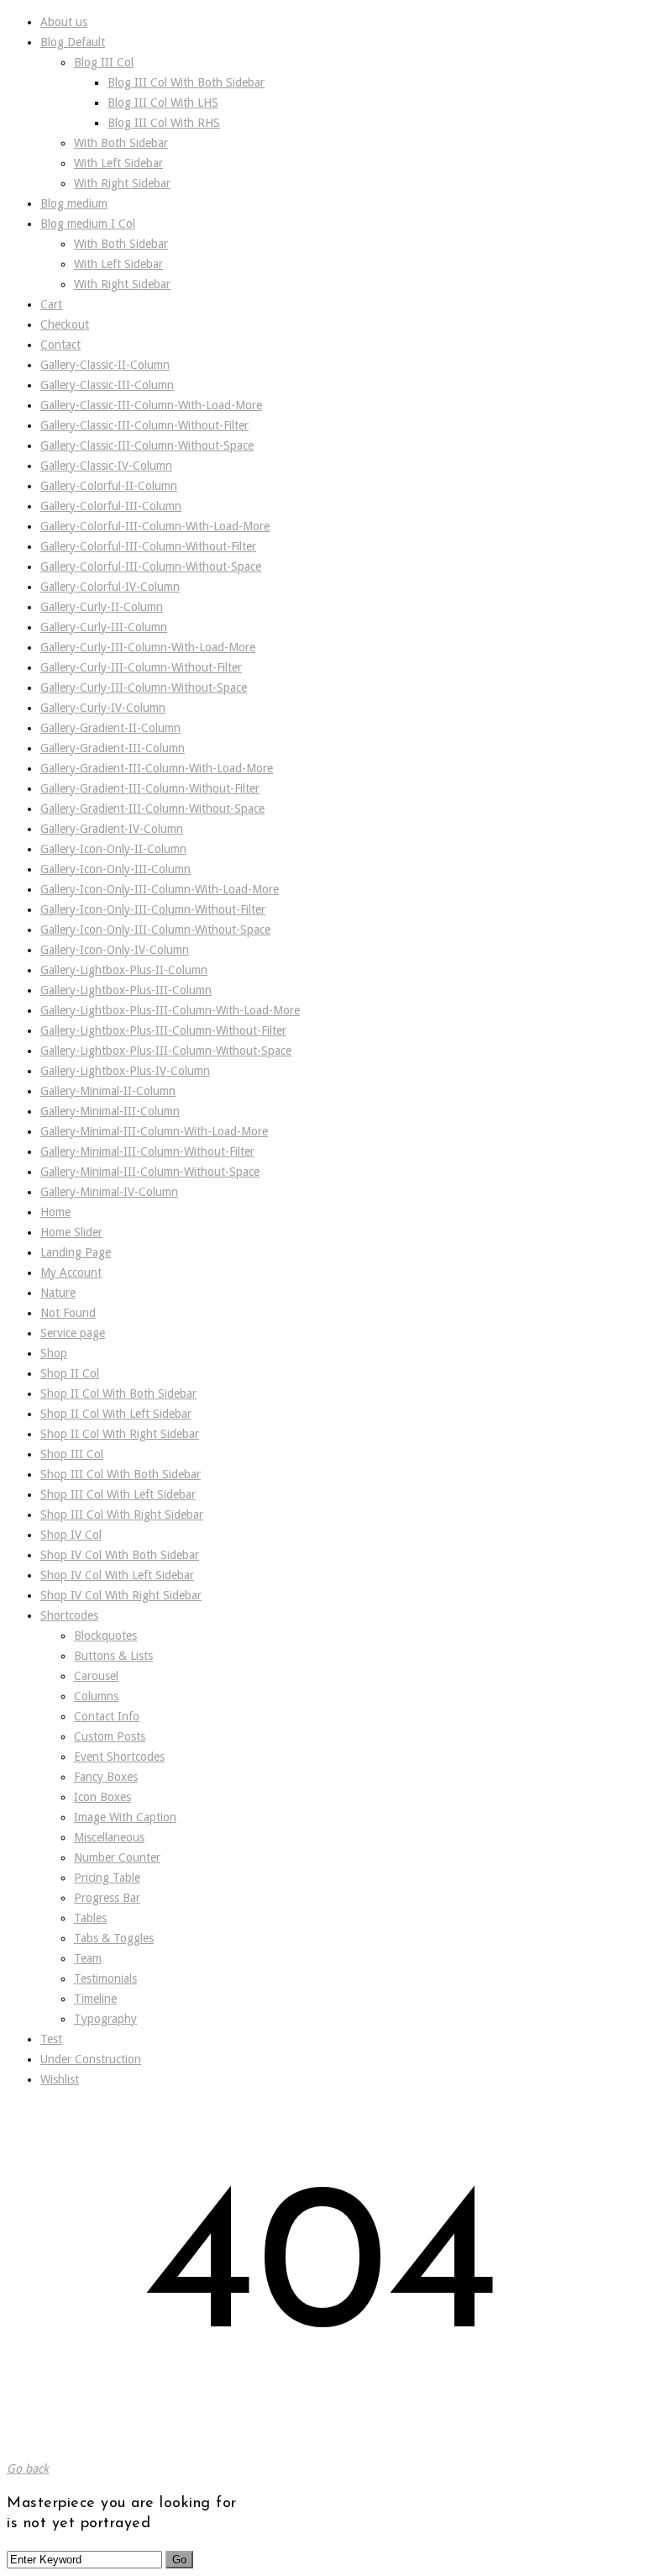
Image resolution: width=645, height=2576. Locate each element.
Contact (60, 345)
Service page (73, 1333)
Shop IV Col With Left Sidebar (117, 1575)
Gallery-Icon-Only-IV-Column (115, 950)
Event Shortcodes (119, 1757)
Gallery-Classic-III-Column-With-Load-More (151, 405)
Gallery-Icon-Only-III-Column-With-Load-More (160, 889)
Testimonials (105, 1978)
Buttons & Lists (113, 1656)
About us (64, 22)
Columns (96, 1696)
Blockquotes (105, 1636)
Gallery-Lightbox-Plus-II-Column (124, 970)
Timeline (95, 1999)
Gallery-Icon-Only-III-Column (115, 869)
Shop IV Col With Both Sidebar (120, 1555)
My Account (71, 1272)
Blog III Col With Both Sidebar (186, 82)
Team (88, 1958)
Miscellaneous (109, 1837)
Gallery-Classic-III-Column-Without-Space (147, 445)
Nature (58, 1293)
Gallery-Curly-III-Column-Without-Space (144, 687)
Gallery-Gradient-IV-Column (112, 829)
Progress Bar (107, 1898)
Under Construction (91, 2059)
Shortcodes (69, 1615)
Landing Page (76, 1252)
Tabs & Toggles (114, 1938)
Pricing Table (107, 1878)
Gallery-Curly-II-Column (102, 607)
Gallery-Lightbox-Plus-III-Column (126, 990)
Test (51, 2039)
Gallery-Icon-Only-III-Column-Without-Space (155, 930)
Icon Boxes (102, 1797)
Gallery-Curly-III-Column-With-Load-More (148, 647)
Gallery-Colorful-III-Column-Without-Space (151, 566)
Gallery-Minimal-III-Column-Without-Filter (147, 1151)
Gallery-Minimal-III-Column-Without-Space (150, 1172)
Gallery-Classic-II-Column (105, 365)
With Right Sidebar (122, 183)
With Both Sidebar (121, 143)
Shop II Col (70, 1373)
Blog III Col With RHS (164, 123)
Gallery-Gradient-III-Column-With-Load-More (157, 768)
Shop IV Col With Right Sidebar (121, 1595)
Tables (90, 1918)
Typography (105, 2019)
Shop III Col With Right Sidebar (122, 1515)
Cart (51, 304)
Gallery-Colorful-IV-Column (110, 587)
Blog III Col (104, 62)
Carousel (96, 1676)
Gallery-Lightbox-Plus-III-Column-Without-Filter (163, 1030)
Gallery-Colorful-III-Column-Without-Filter (148, 546)
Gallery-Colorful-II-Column (109, 486)
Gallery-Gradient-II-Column (110, 728)
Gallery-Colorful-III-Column (111, 506)
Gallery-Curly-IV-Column (103, 708)
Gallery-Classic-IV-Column (106, 466)
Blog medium (74, 203)
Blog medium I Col (88, 224)
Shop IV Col (71, 1535)
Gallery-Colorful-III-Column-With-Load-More (155, 526)
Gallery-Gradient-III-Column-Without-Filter (150, 788)
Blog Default (73, 42)
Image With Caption (125, 1817)
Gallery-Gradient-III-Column (113, 748)
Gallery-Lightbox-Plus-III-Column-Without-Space (166, 1051)
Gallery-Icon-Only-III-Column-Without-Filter (153, 909)
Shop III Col (72, 1454)
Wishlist (60, 2079)
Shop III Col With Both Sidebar (121, 1474)
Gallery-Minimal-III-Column (110, 1111)
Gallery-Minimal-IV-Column (109, 1192)
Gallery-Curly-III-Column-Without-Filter (141, 667)
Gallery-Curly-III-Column (104, 627)
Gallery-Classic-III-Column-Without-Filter (144, 425)
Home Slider (71, 1232)
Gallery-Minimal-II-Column (108, 1091)
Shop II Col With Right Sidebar (120, 1434)
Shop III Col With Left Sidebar (118, 1494)
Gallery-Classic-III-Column (107, 385)
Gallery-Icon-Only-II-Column (113, 849)
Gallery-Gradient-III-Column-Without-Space (152, 809)
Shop (54, 1353)
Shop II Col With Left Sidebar (116, 1414)
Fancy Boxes (106, 1777)
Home (55, 1212)
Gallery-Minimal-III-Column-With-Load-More (154, 1131)
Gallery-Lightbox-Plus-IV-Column (125, 1071)
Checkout (65, 324)
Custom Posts (110, 1736)
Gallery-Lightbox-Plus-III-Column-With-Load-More (170, 1010)
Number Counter (117, 1857)
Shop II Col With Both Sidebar (118, 1393)
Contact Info (107, 1716)
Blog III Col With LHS (163, 103)
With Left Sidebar (118, 163)
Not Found (68, 1313)
